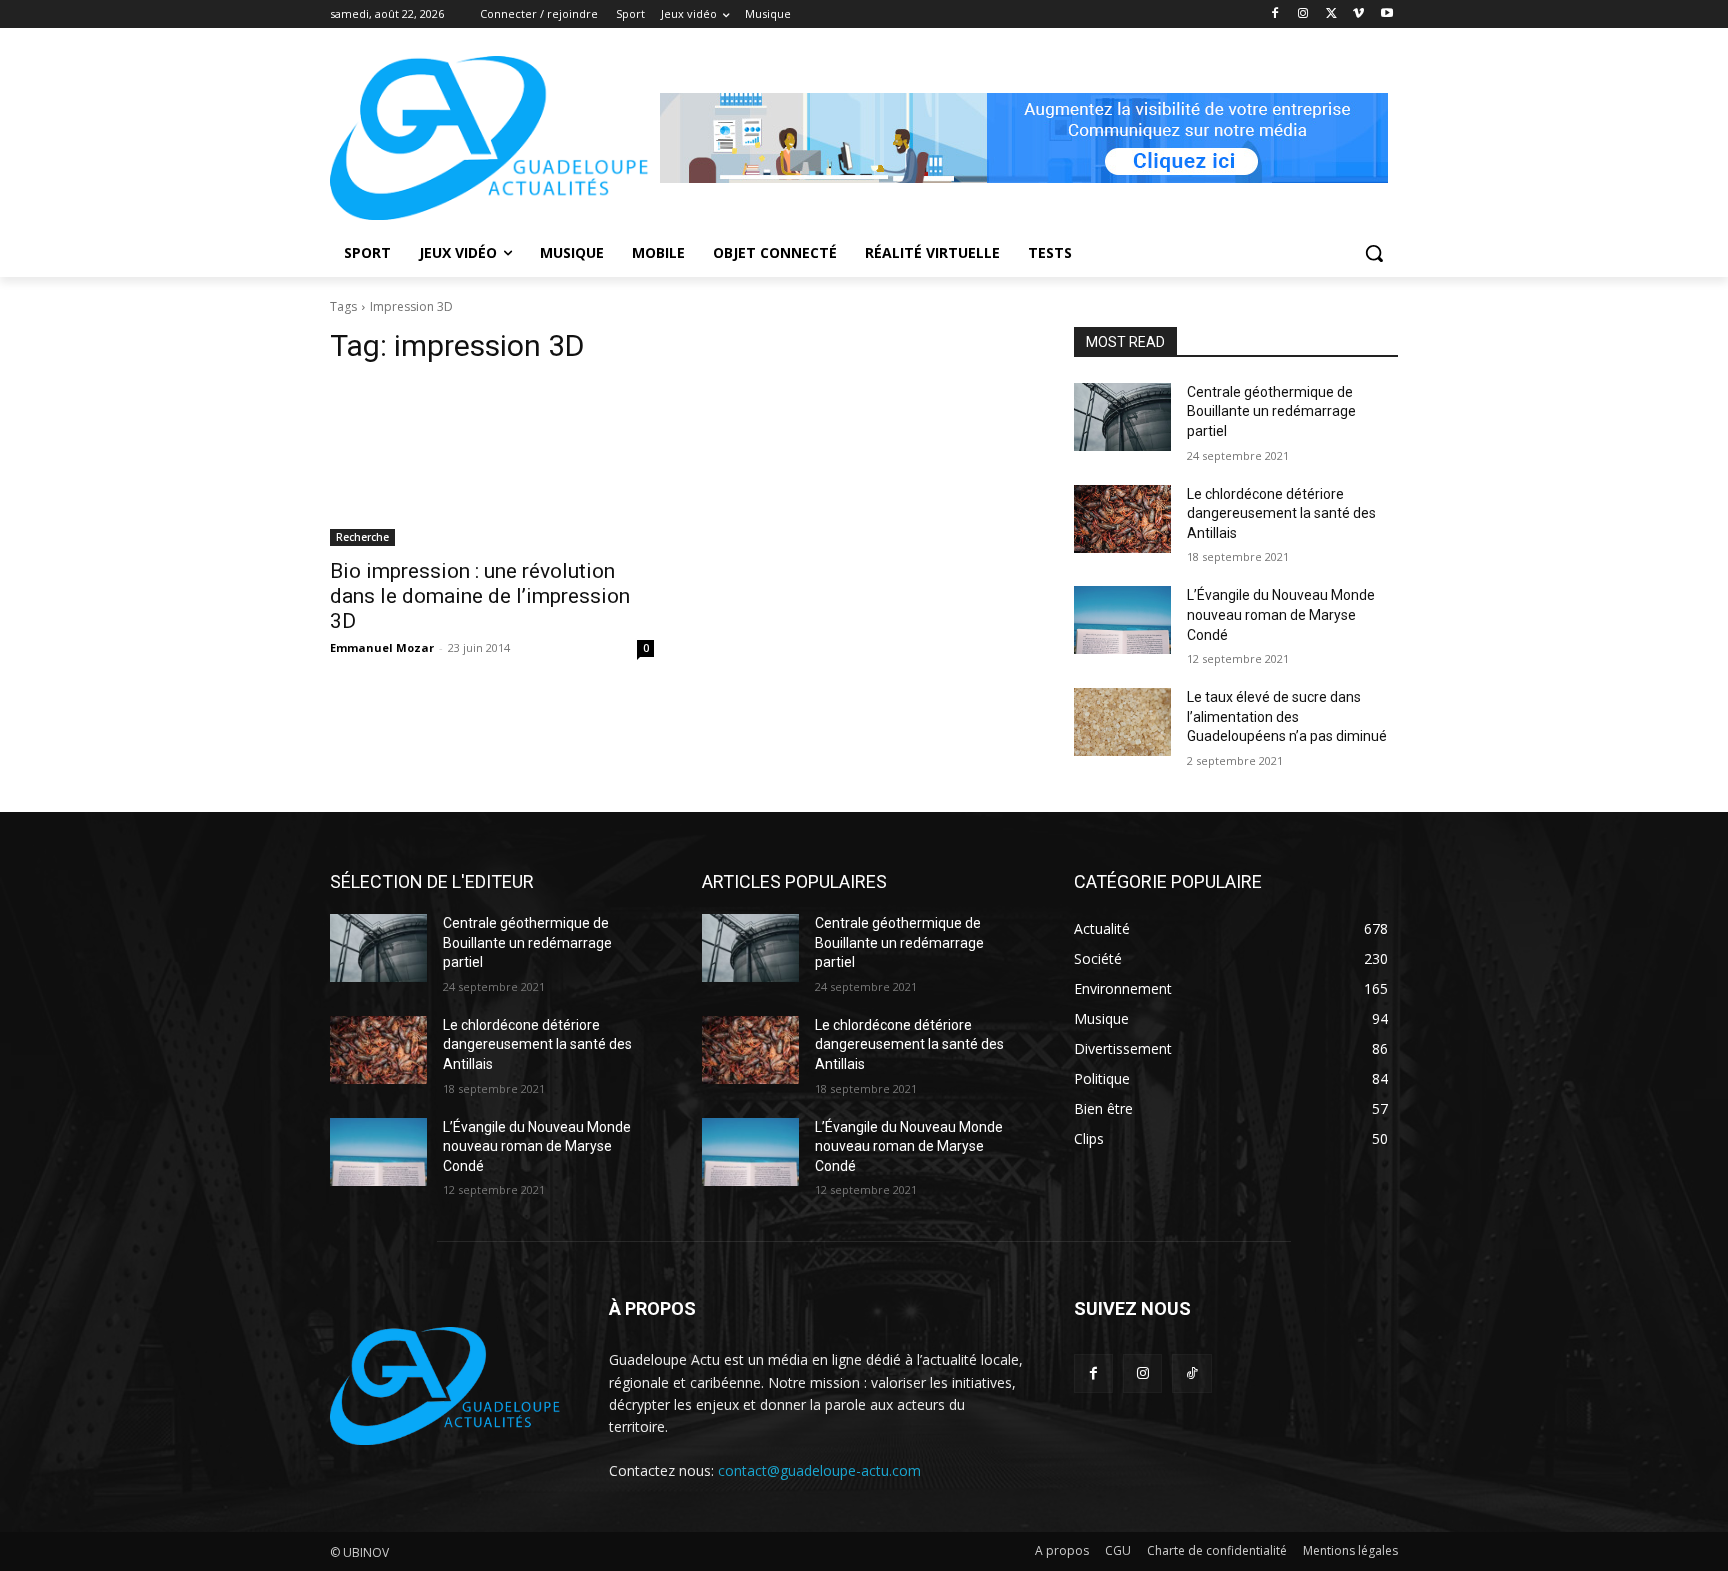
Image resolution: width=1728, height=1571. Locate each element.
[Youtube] (1386, 14)
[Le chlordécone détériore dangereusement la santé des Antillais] (1122, 519)
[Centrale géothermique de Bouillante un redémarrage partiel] (1122, 417)
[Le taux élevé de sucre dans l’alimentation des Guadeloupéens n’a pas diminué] (1122, 722)
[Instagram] (1303, 14)
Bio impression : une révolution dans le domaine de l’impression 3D (480, 596)
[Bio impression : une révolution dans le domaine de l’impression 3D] (492, 465)
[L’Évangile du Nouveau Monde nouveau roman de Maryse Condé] (1122, 620)
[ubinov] (1024, 138)
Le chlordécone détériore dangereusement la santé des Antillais (1281, 513)
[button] (1374, 253)
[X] (1331, 14)
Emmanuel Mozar (382, 647)
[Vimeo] (1358, 14)
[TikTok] (1191, 1373)
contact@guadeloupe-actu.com (819, 1470)
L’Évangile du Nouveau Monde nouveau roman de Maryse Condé (1281, 614)
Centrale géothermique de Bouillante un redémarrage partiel (1271, 411)
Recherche (362, 537)
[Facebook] (1275, 14)
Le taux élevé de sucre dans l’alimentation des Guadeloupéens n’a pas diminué (1287, 716)
